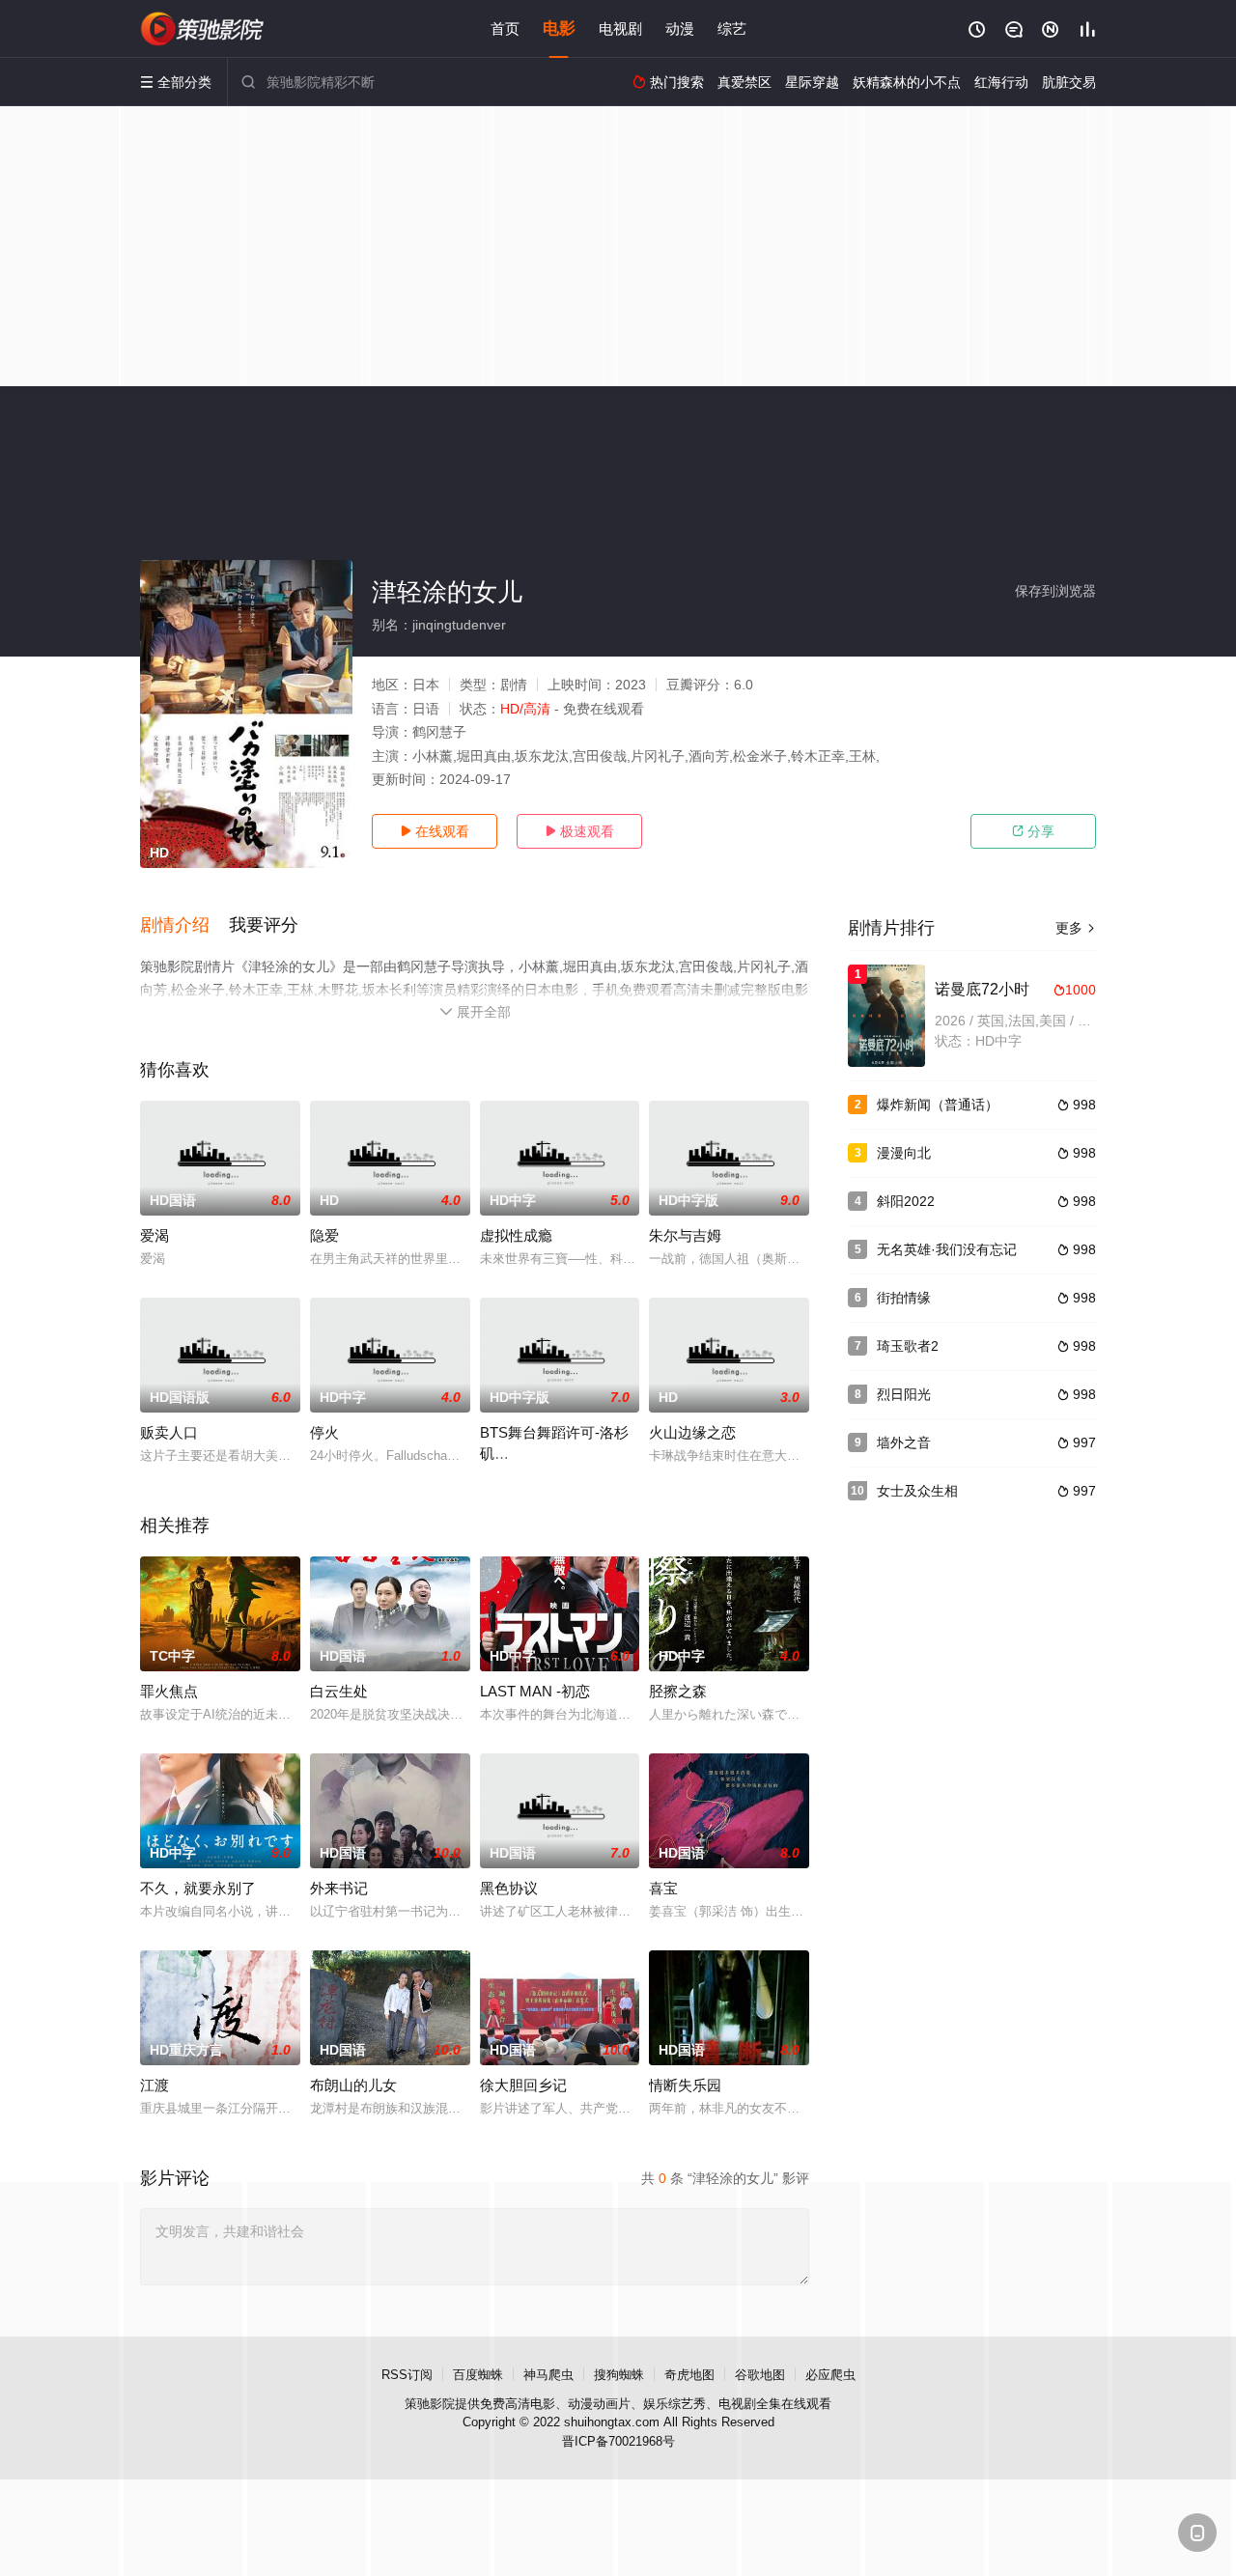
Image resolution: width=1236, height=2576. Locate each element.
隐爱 (324, 1235)
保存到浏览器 (1055, 591)
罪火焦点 (169, 1691)
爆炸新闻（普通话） (938, 1105)
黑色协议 (509, 1888)
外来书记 (339, 1888)
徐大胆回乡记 (523, 2085)
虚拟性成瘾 (516, 1235)
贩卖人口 (169, 1432)
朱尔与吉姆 (685, 1235)
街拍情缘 (904, 1298)
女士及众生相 (917, 1491)
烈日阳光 (904, 1394)
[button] (184, 926)
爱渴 (154, 1235)
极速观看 (579, 831)
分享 (1033, 831)
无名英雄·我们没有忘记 (947, 1249)
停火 (324, 1432)
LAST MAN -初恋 (535, 1691)
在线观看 (435, 831)
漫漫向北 (904, 1153)
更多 (1076, 928)
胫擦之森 (678, 1691)
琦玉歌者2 (908, 1346)
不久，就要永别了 (198, 1888)
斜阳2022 (906, 1201)
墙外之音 (904, 1442)
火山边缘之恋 (692, 1432)
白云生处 (339, 1691)
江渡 (154, 2085)
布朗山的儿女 (353, 2085)
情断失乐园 (685, 2085)
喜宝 (663, 1888)
